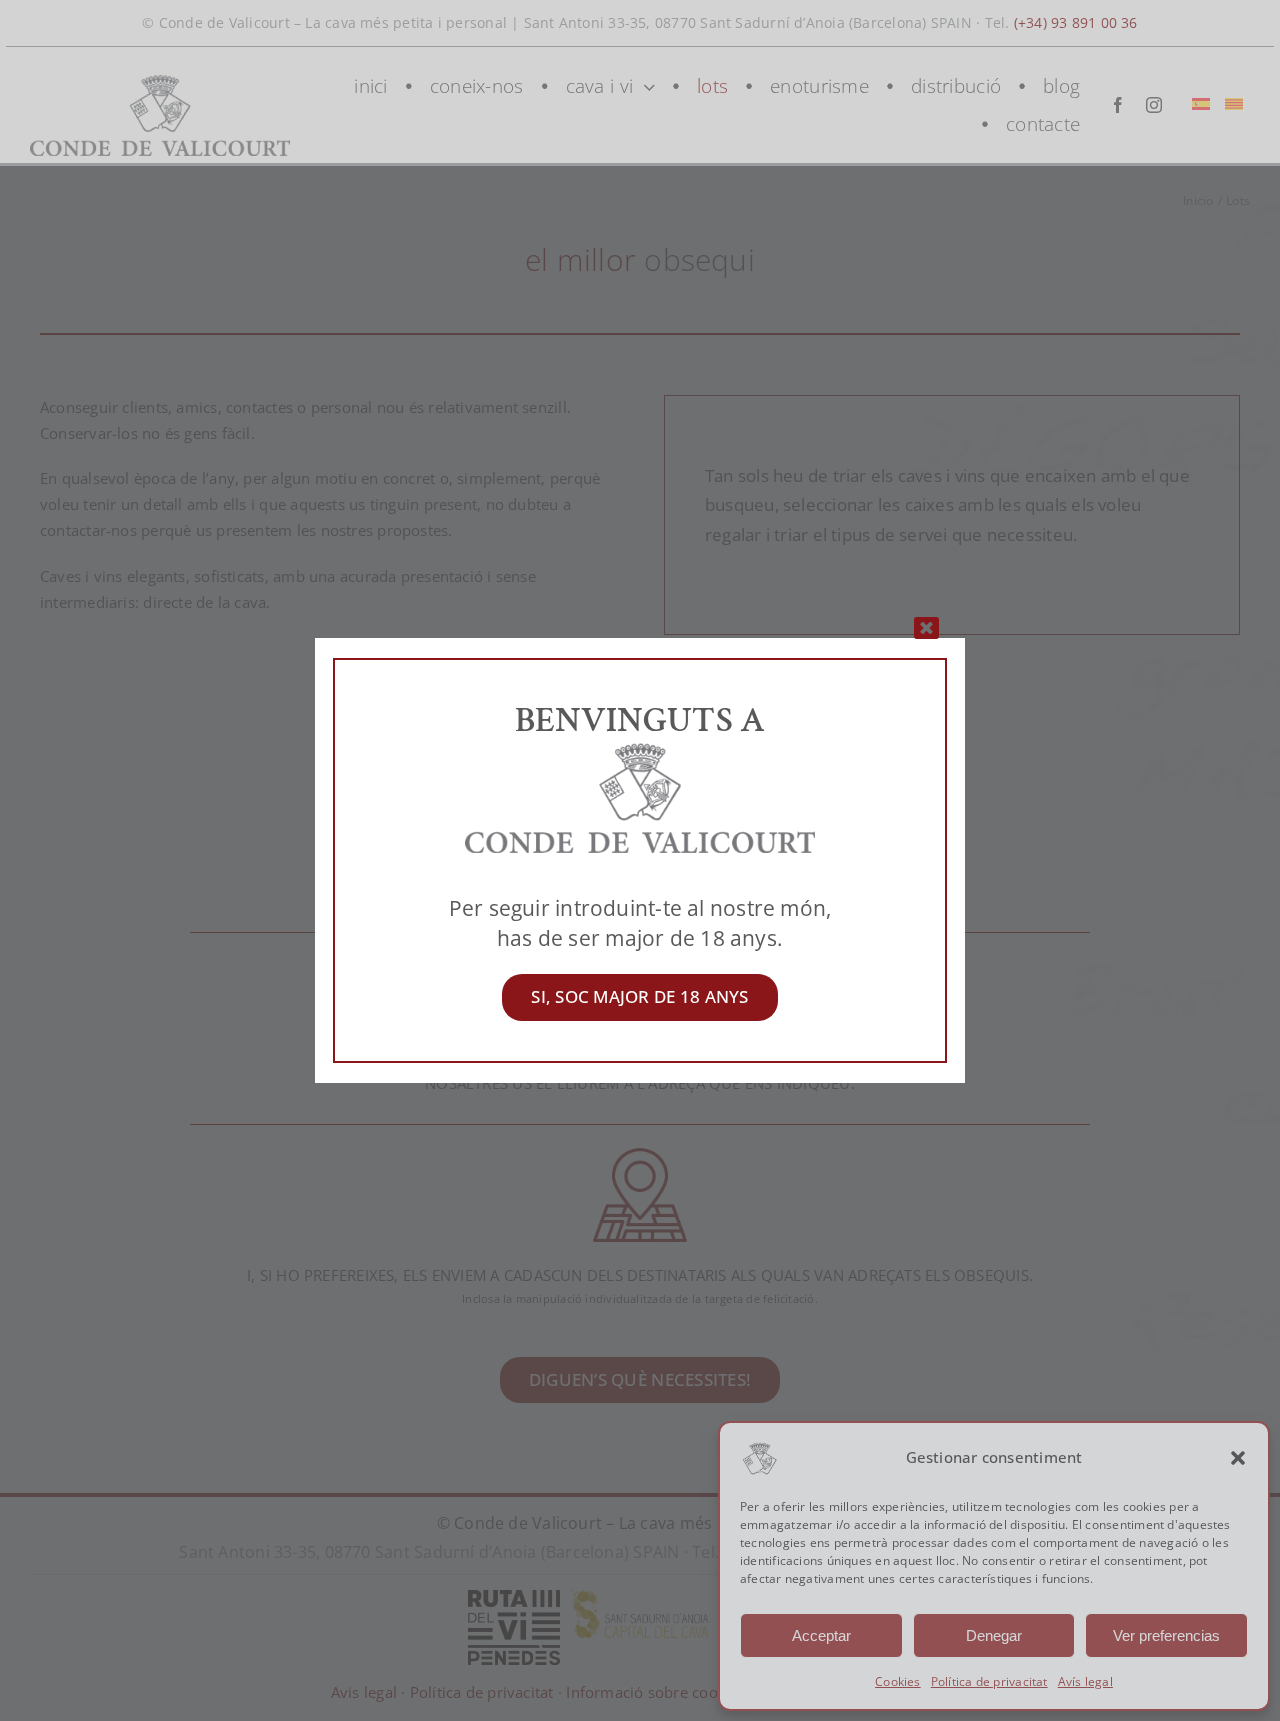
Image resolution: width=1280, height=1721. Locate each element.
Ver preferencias (1166, 1635)
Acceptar (821, 1635)
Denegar (994, 1635)
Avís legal (1085, 1681)
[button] (1238, 1458)
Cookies (898, 1681)
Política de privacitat (989, 1681)
